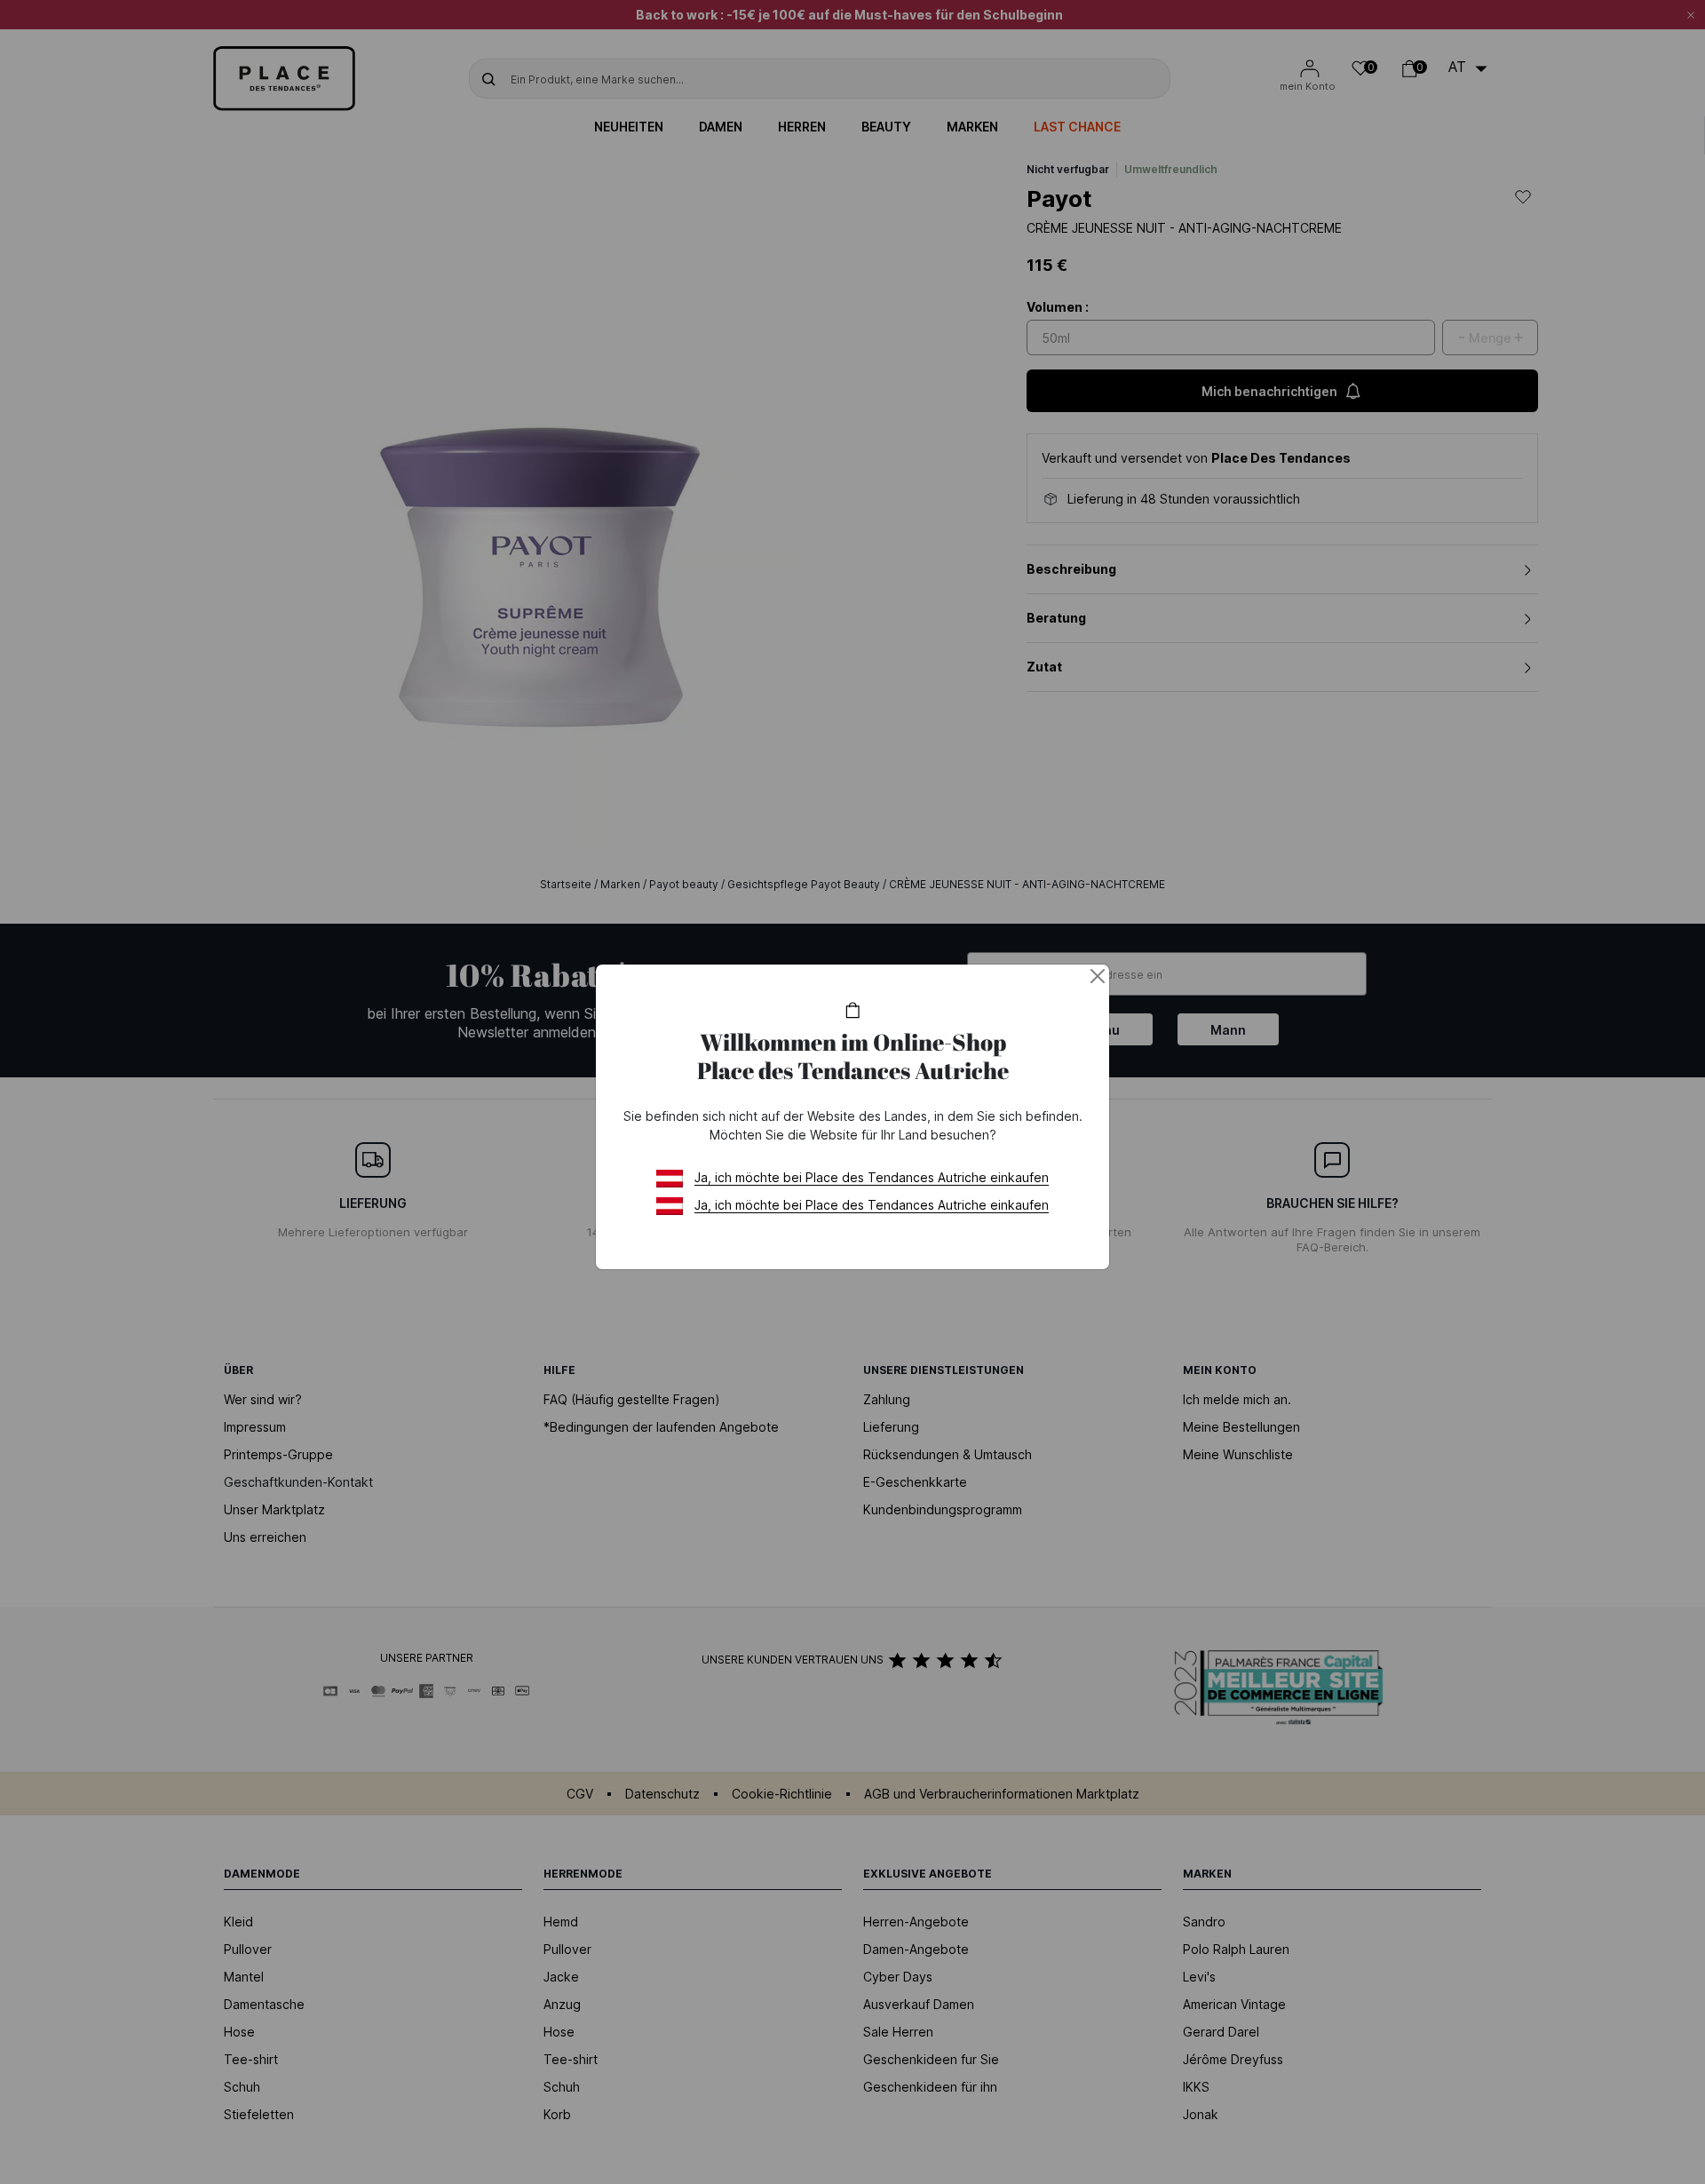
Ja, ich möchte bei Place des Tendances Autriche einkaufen (872, 1177)
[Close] (1098, 976)
